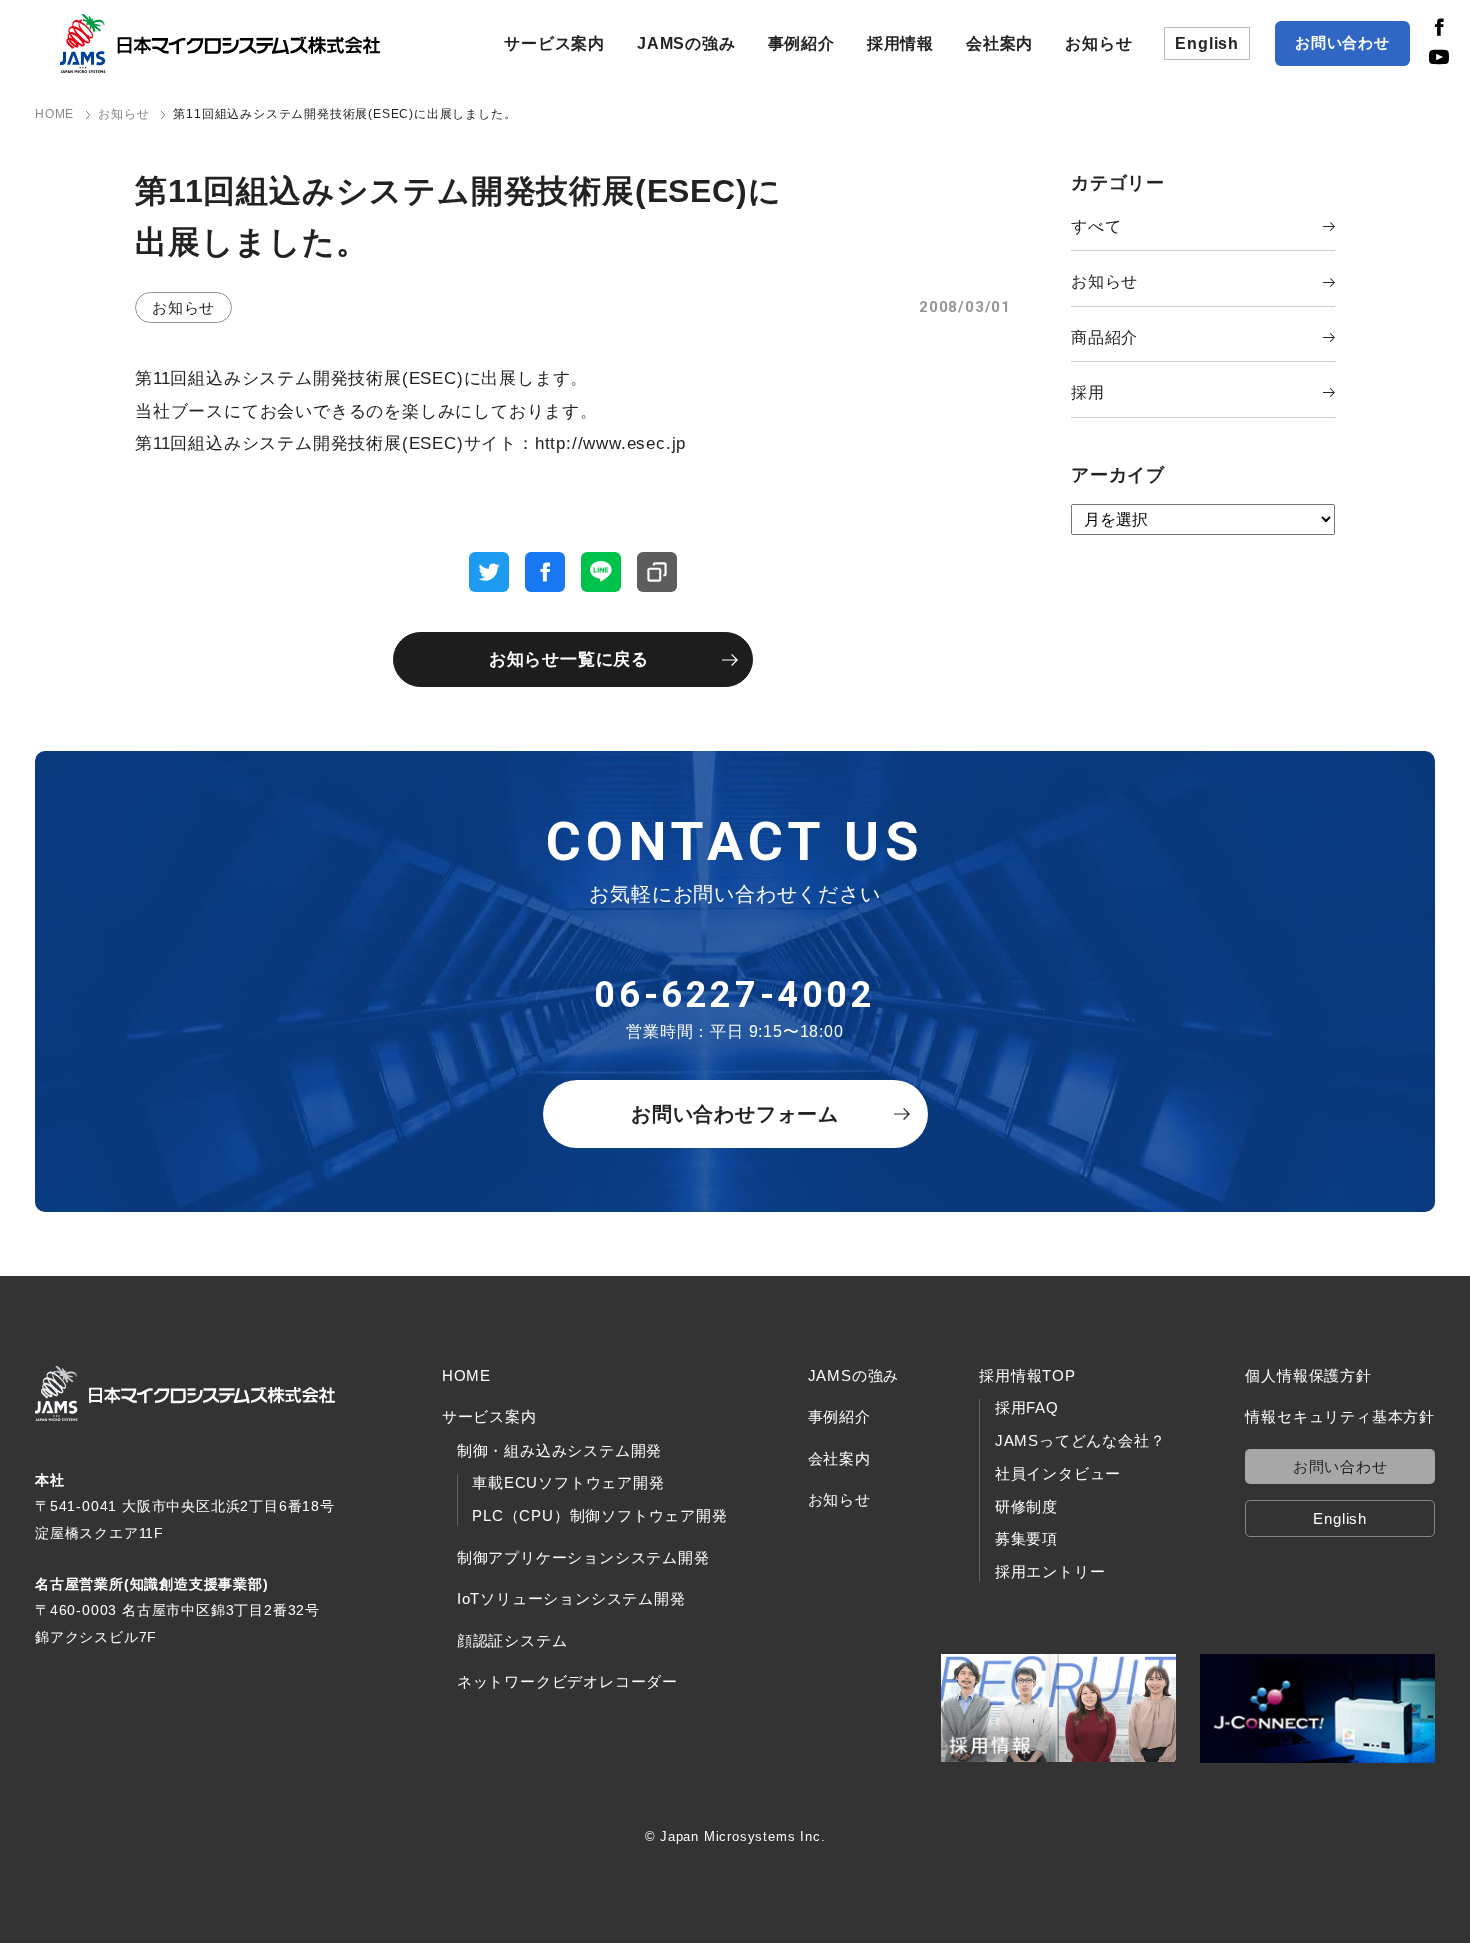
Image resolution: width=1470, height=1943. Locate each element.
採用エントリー (1050, 1572)
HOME (466, 1375)
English (1207, 43)
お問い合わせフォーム (735, 1114)
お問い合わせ (1342, 42)
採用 (1088, 392)
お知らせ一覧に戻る (569, 659)
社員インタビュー (1058, 1474)
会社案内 (999, 43)
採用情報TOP (1027, 1375)
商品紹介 (1104, 337)
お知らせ (1098, 43)
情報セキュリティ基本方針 (1340, 1416)
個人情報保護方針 (1308, 1375)
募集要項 (1026, 1539)
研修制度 (1026, 1507)
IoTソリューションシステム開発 (571, 1598)
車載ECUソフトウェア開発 (568, 1483)
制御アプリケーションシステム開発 (583, 1557)
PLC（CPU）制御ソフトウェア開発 (599, 1516)
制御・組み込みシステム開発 (559, 1450)
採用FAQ (1027, 1408)
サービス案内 (554, 43)
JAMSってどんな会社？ (1080, 1441)
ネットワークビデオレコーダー (567, 1681)
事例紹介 (801, 43)
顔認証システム (512, 1640)
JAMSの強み (686, 43)
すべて (1096, 226)
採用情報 (900, 43)
